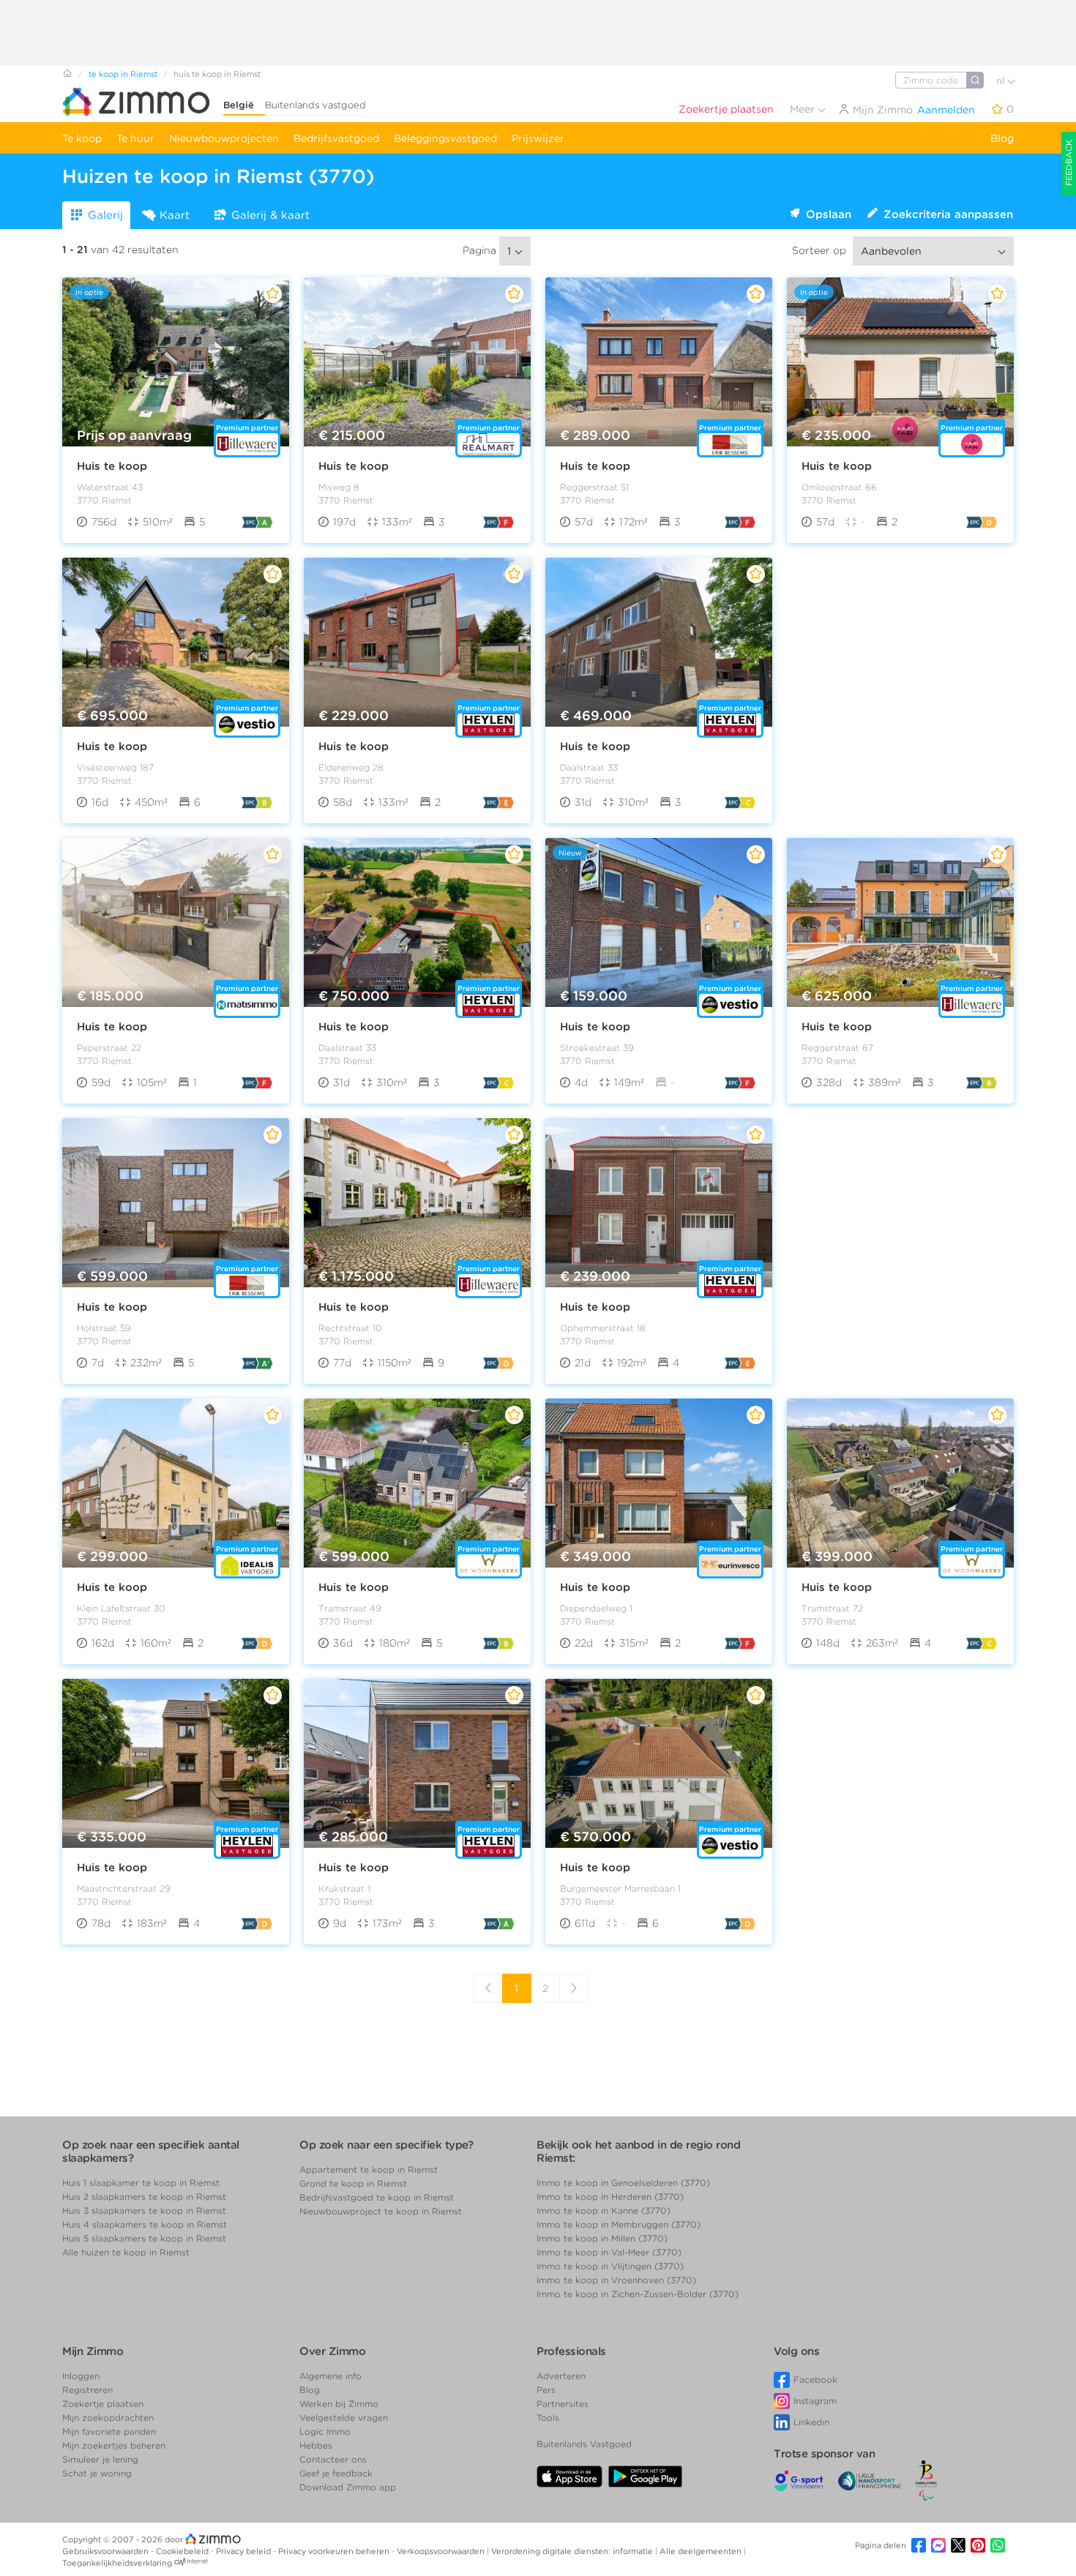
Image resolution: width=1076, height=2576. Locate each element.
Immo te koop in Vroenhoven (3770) (616, 2280)
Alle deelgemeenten (702, 2551)
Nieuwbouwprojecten (224, 138)
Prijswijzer (538, 138)
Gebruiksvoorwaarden (107, 2551)
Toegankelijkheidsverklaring (117, 2563)
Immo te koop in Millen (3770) (602, 2238)
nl (1002, 81)
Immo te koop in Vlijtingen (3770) (610, 2266)
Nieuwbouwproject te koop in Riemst (381, 2211)
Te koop (82, 138)
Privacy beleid (244, 2551)
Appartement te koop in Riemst (369, 2169)
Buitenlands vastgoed (315, 105)
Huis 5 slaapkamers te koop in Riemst (144, 2238)
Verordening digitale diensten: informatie (573, 2551)
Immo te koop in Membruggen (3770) (619, 2224)
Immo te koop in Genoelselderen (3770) (623, 2183)
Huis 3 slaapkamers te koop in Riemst (144, 2210)
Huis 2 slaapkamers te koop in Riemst (144, 2197)
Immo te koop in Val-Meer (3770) (609, 2252)
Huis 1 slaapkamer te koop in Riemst (141, 2183)
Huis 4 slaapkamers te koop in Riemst (145, 2224)
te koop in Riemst (123, 74)
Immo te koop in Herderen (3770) (610, 2197)
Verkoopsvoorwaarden (442, 2551)
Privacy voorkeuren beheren (335, 2551)
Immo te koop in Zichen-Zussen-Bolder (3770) (638, 2294)
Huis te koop (112, 466)
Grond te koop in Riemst (353, 2183)
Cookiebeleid (183, 2551)
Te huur (135, 138)
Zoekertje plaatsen (726, 109)
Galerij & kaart (270, 215)
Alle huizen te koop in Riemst (126, 2252)
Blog (1002, 138)
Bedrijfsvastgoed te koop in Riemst (377, 2197)
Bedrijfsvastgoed (336, 138)
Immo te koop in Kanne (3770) (604, 2210)
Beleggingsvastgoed (445, 138)
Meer (804, 109)
